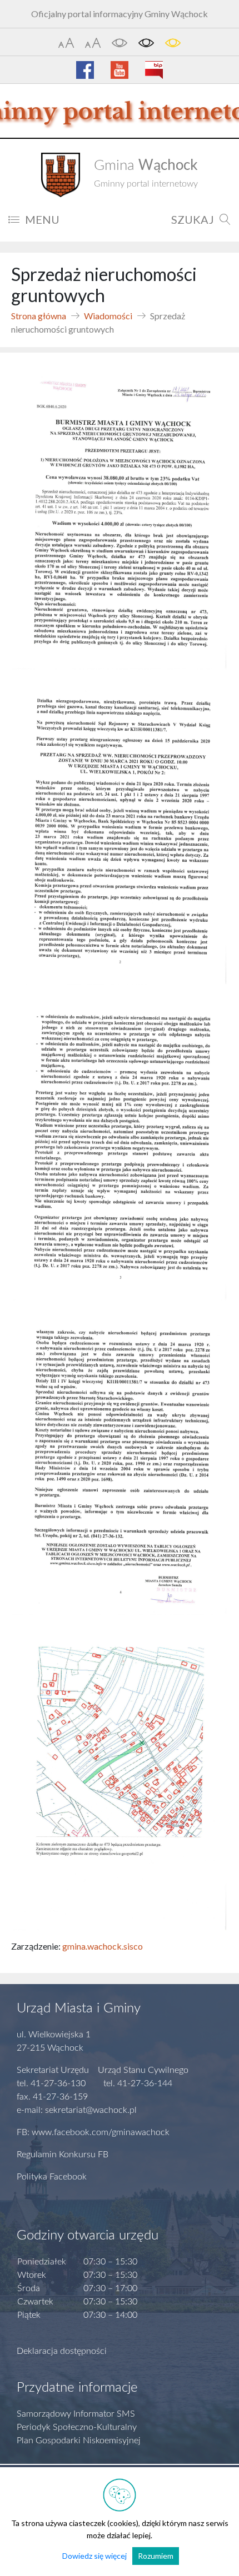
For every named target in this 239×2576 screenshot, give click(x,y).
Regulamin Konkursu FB (63, 2155)
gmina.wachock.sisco (103, 1946)
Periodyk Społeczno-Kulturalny (77, 2427)
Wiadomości (108, 316)
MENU (42, 219)
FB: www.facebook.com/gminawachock (93, 2132)
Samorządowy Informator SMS (76, 2414)
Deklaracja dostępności (62, 2351)
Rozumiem (156, 2556)
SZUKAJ (193, 219)
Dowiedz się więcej (94, 2556)
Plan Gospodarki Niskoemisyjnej (79, 2441)
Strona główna (39, 316)
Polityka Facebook (52, 2177)
